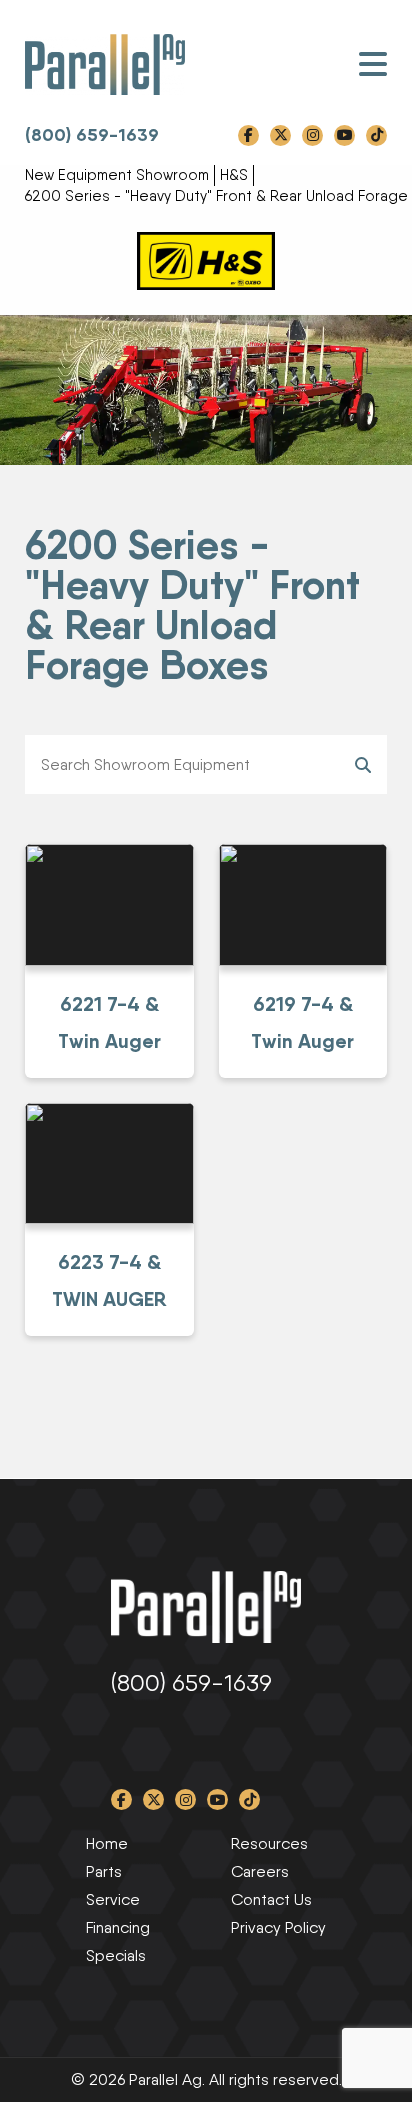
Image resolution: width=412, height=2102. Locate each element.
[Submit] (363, 764)
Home (107, 1843)
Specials (116, 1955)
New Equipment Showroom (117, 175)
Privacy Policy (278, 1927)
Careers (260, 1871)
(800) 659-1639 (92, 134)
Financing (118, 1927)
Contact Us (271, 1899)
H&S (234, 175)
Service (113, 1899)
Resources (269, 1843)
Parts (104, 1871)
